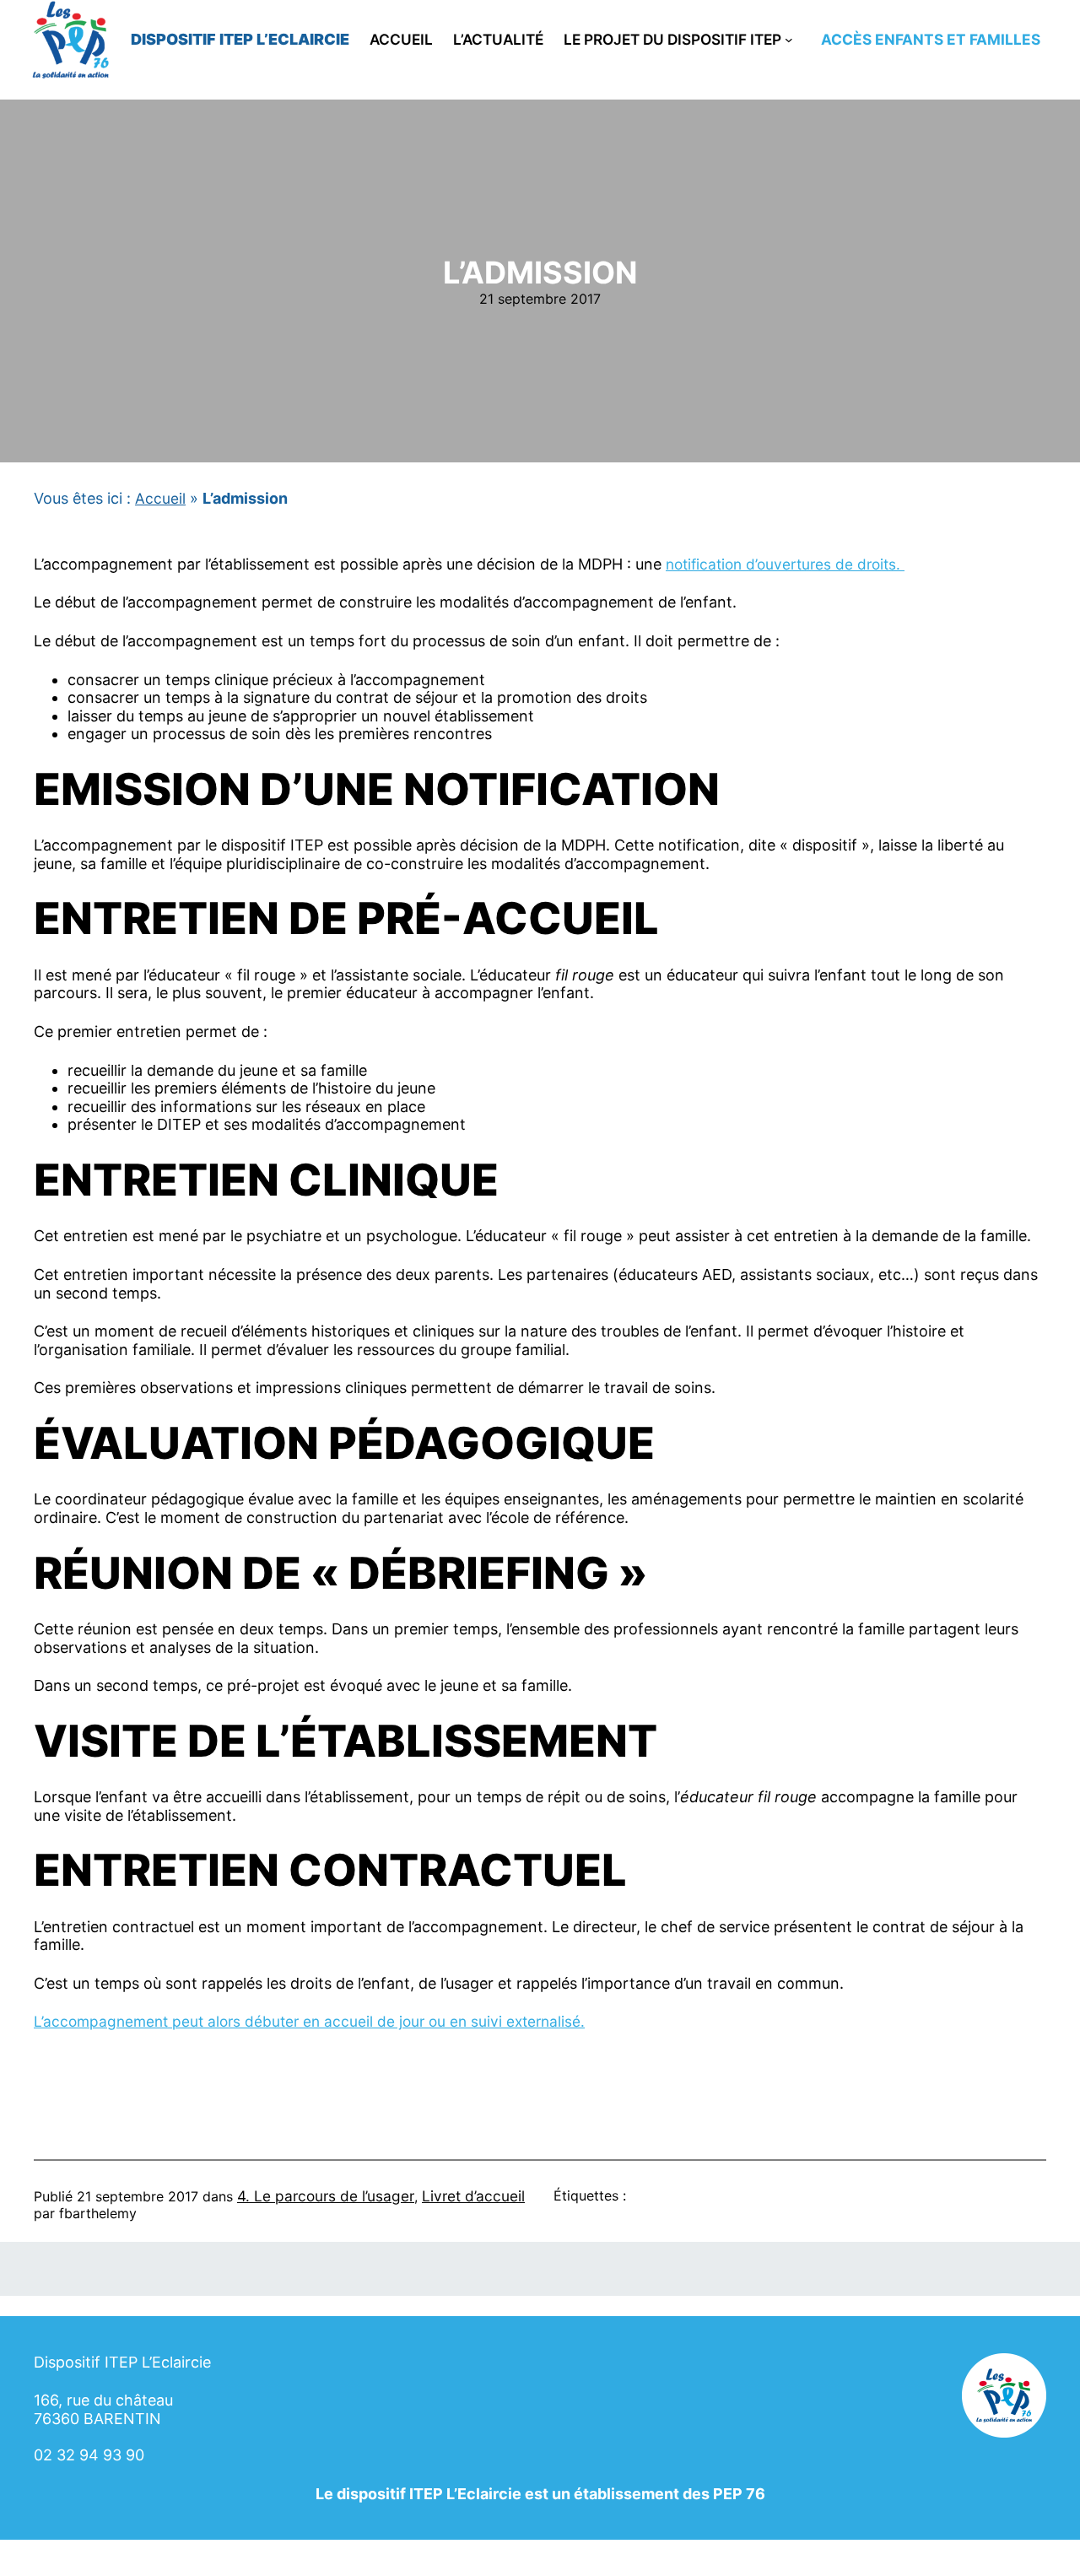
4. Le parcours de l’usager (326, 2196)
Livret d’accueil (473, 2196)
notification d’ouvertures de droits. (785, 564)
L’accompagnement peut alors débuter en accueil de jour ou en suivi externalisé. (309, 2021)
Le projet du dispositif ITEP (672, 40)
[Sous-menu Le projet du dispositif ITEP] (789, 40)
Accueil (160, 498)
